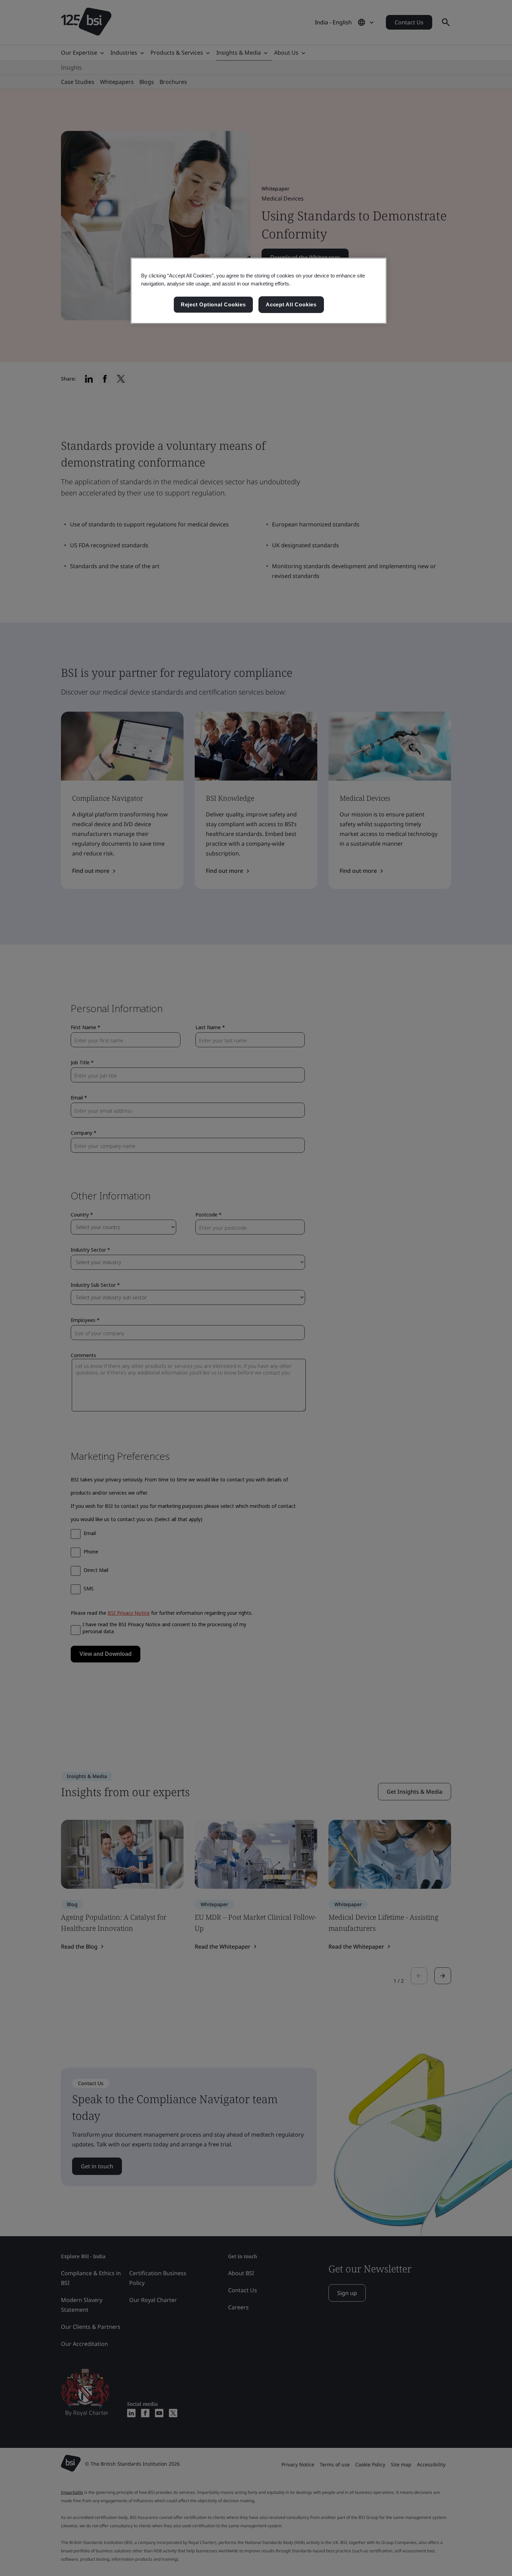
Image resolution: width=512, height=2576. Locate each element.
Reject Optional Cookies (213, 304)
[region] (259, 291)
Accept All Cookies (291, 304)
